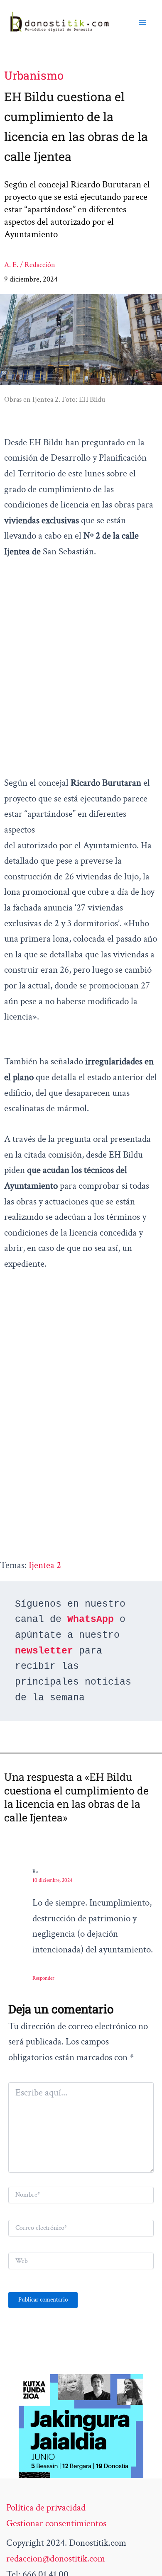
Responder (43, 1978)
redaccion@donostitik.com (56, 2559)
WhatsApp (91, 1619)
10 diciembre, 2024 (52, 1880)
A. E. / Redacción (30, 265)
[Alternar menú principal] (142, 22)
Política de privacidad (46, 2508)
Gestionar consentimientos (56, 2523)
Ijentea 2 (45, 1565)
